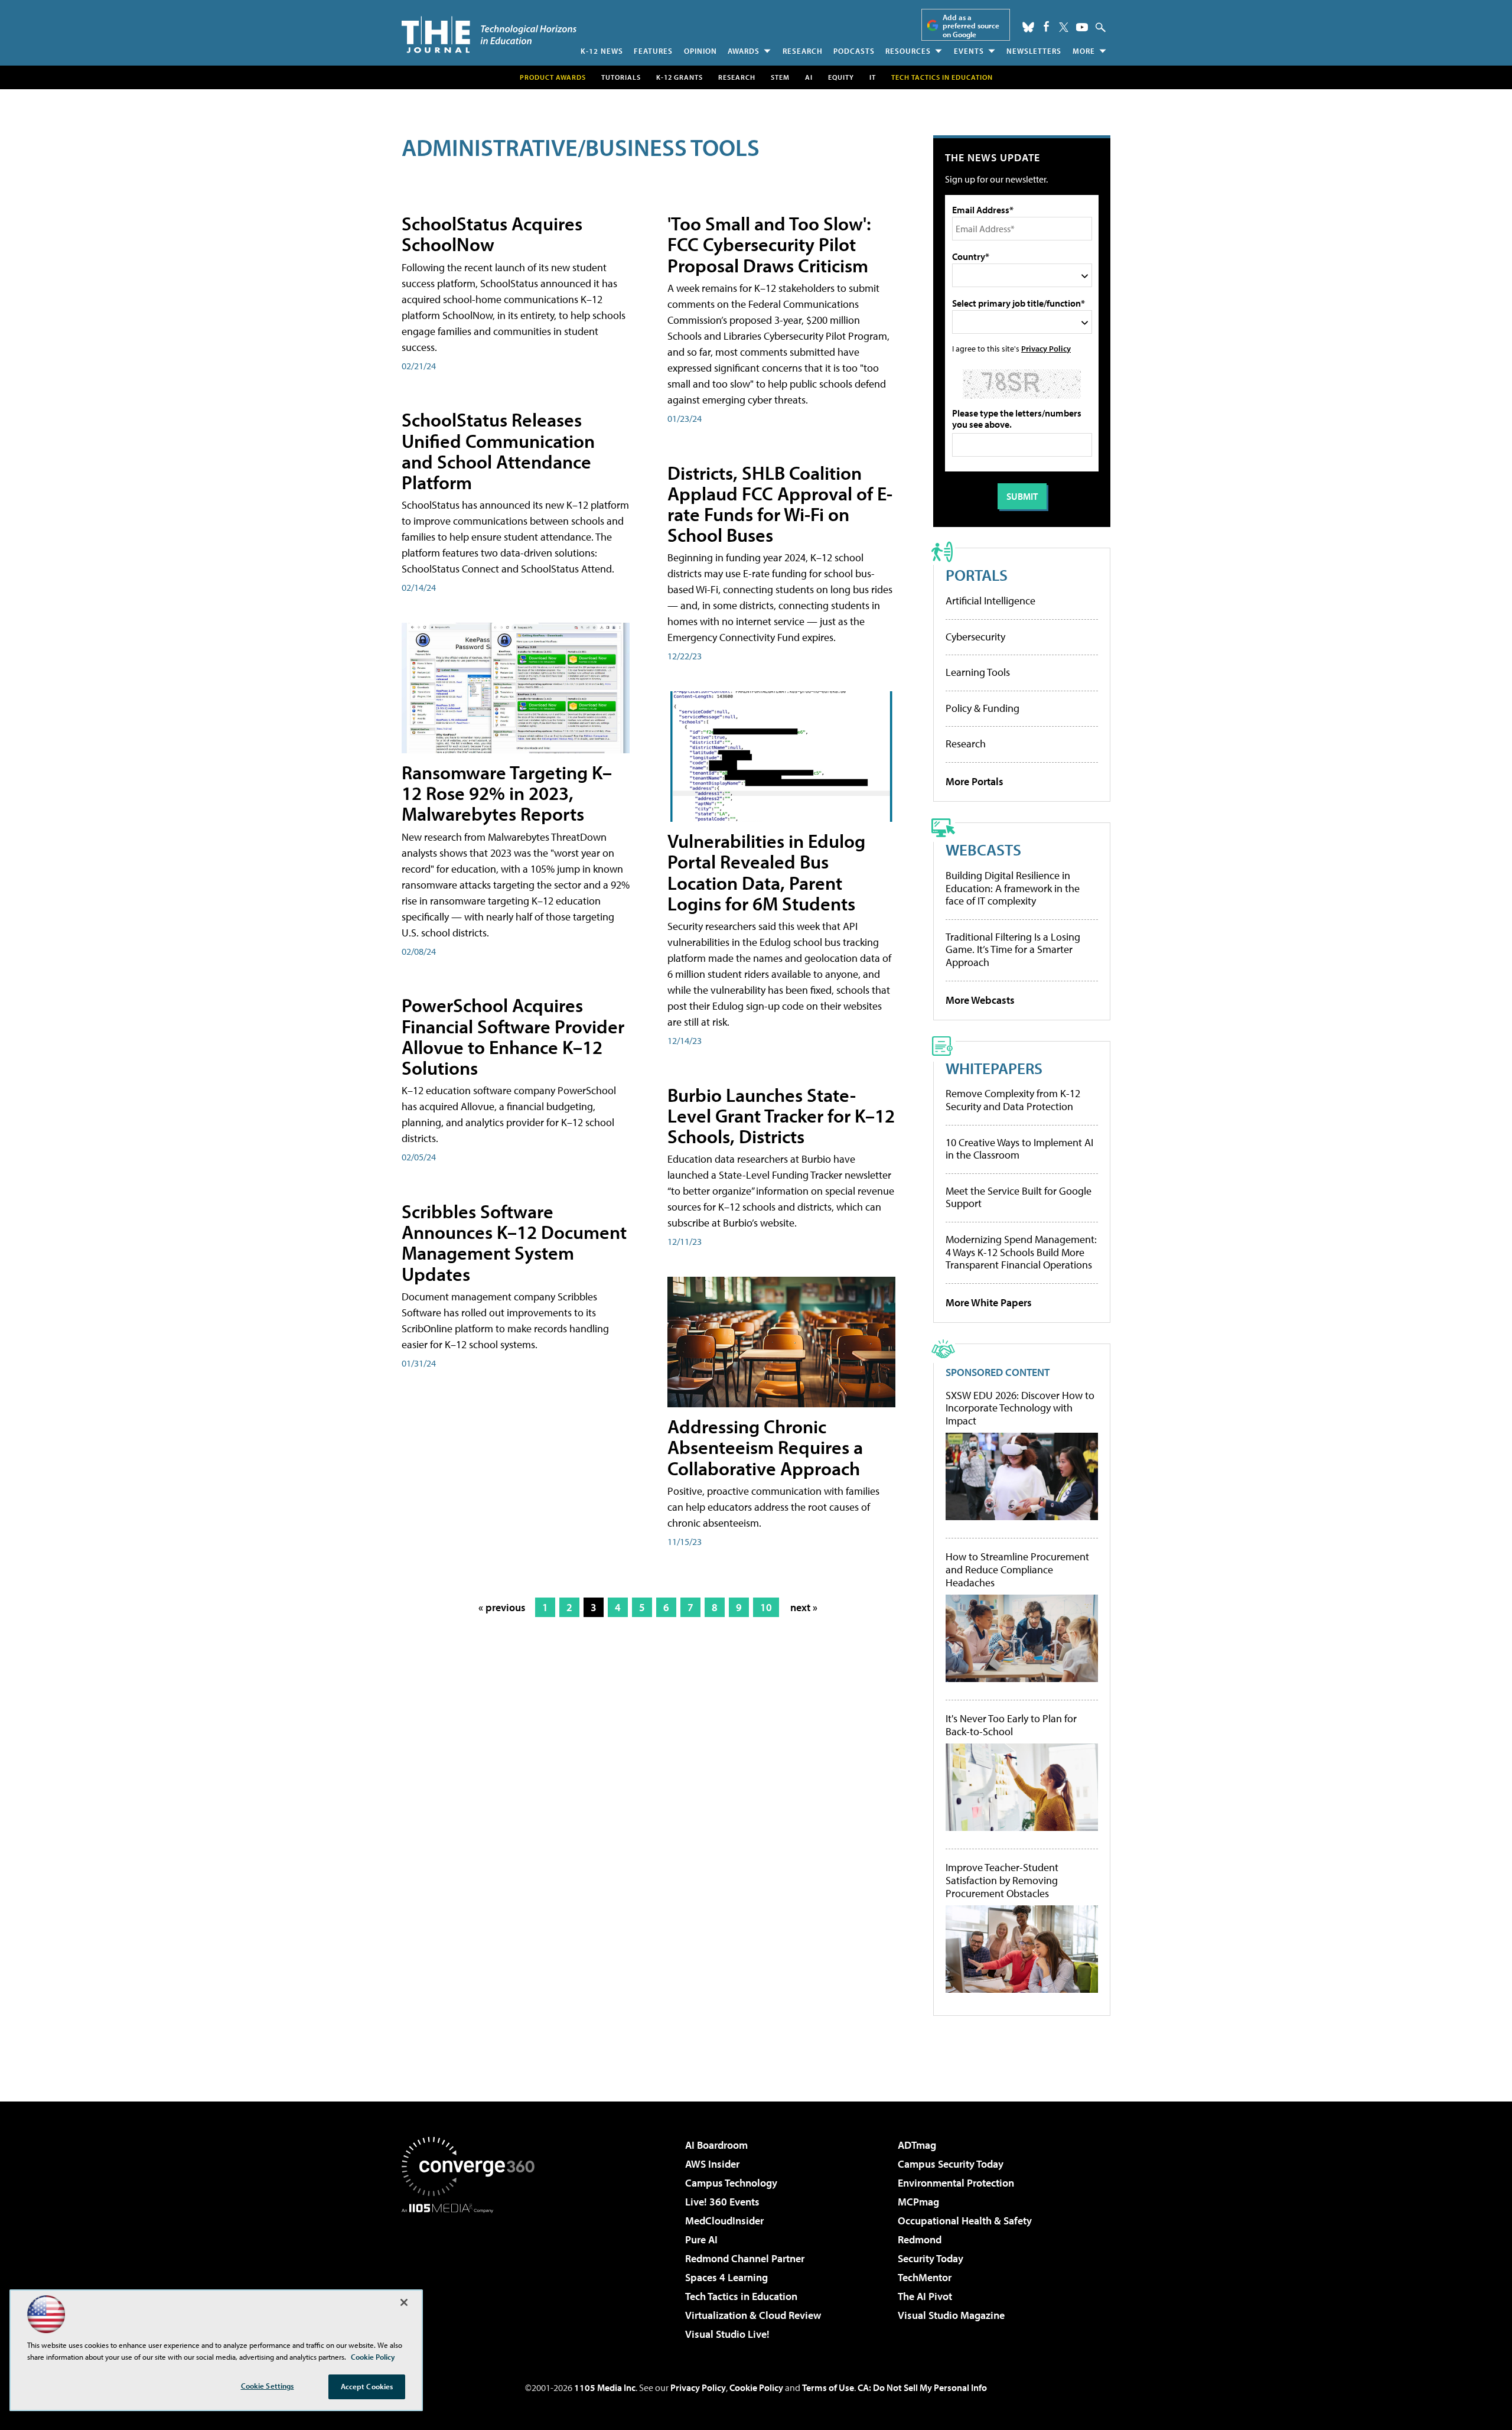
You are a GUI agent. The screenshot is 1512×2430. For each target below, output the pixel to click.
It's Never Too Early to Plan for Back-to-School (1011, 1725)
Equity (841, 77)
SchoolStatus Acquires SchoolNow (492, 234)
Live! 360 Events (722, 2202)
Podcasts (854, 51)
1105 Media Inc (605, 2387)
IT (873, 77)
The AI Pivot (925, 2296)
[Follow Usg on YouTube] (1082, 27)
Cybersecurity (975, 637)
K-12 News (602, 51)
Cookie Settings (268, 2386)
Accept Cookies (367, 2386)
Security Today (931, 2258)
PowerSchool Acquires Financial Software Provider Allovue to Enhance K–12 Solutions (513, 1036)
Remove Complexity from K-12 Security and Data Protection (1013, 1100)
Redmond (920, 2239)
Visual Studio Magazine (951, 2315)
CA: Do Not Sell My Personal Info (922, 2387)
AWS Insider (712, 2164)
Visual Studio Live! (727, 2334)
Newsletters (1034, 51)
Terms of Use (828, 2387)
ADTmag (917, 2145)
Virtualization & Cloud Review (753, 2315)
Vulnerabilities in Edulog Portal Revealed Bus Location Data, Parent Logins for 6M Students (766, 872)
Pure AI (701, 2239)
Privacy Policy (1046, 348)
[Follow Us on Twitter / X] (1064, 27)
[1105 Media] (472, 2273)
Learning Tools (978, 672)
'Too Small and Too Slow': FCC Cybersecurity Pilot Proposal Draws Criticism (769, 244)
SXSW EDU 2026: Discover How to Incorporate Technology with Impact (1020, 1408)
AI (809, 77)
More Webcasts (980, 1000)
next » (804, 1607)
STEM (780, 77)
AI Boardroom (716, 2145)
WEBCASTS (983, 849)
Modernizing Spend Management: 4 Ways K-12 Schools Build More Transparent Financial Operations (1021, 1252)
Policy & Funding (983, 708)
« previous (502, 1607)
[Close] (404, 2302)
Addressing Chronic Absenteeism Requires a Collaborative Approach (765, 1447)
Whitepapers (994, 1068)
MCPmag (918, 2202)
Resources (908, 51)
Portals (977, 575)
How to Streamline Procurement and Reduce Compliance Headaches (1017, 1569)
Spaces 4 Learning (726, 2277)
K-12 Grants (680, 77)
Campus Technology (731, 2183)
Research (803, 51)
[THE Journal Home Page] (489, 35)
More (1084, 51)
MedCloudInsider (724, 2221)
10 (766, 1607)
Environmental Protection (956, 2183)
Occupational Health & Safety (965, 2221)
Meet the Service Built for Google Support (1019, 1197)
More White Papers (989, 1302)
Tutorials (621, 77)
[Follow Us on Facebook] (1046, 26)
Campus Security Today (951, 2164)
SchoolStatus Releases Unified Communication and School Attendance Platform (498, 451)
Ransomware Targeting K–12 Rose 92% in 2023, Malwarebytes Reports (507, 793)
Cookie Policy (756, 2387)
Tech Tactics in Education (741, 2296)
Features (653, 51)
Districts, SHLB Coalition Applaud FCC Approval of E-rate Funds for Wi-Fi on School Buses (780, 504)
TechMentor (925, 2277)
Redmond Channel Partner (745, 2258)
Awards (744, 51)
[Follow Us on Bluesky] (1028, 27)
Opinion (700, 51)
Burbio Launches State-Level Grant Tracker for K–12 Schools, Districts (781, 1115)
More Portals (975, 781)
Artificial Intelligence (990, 601)
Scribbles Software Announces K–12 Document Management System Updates (514, 1242)
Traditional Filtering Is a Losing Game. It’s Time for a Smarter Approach (1013, 949)
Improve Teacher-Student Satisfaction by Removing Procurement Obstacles (1002, 1880)
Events (969, 51)
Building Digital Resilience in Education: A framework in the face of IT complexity (1013, 888)
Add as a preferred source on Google (971, 26)
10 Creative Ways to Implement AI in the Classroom (1019, 1149)
